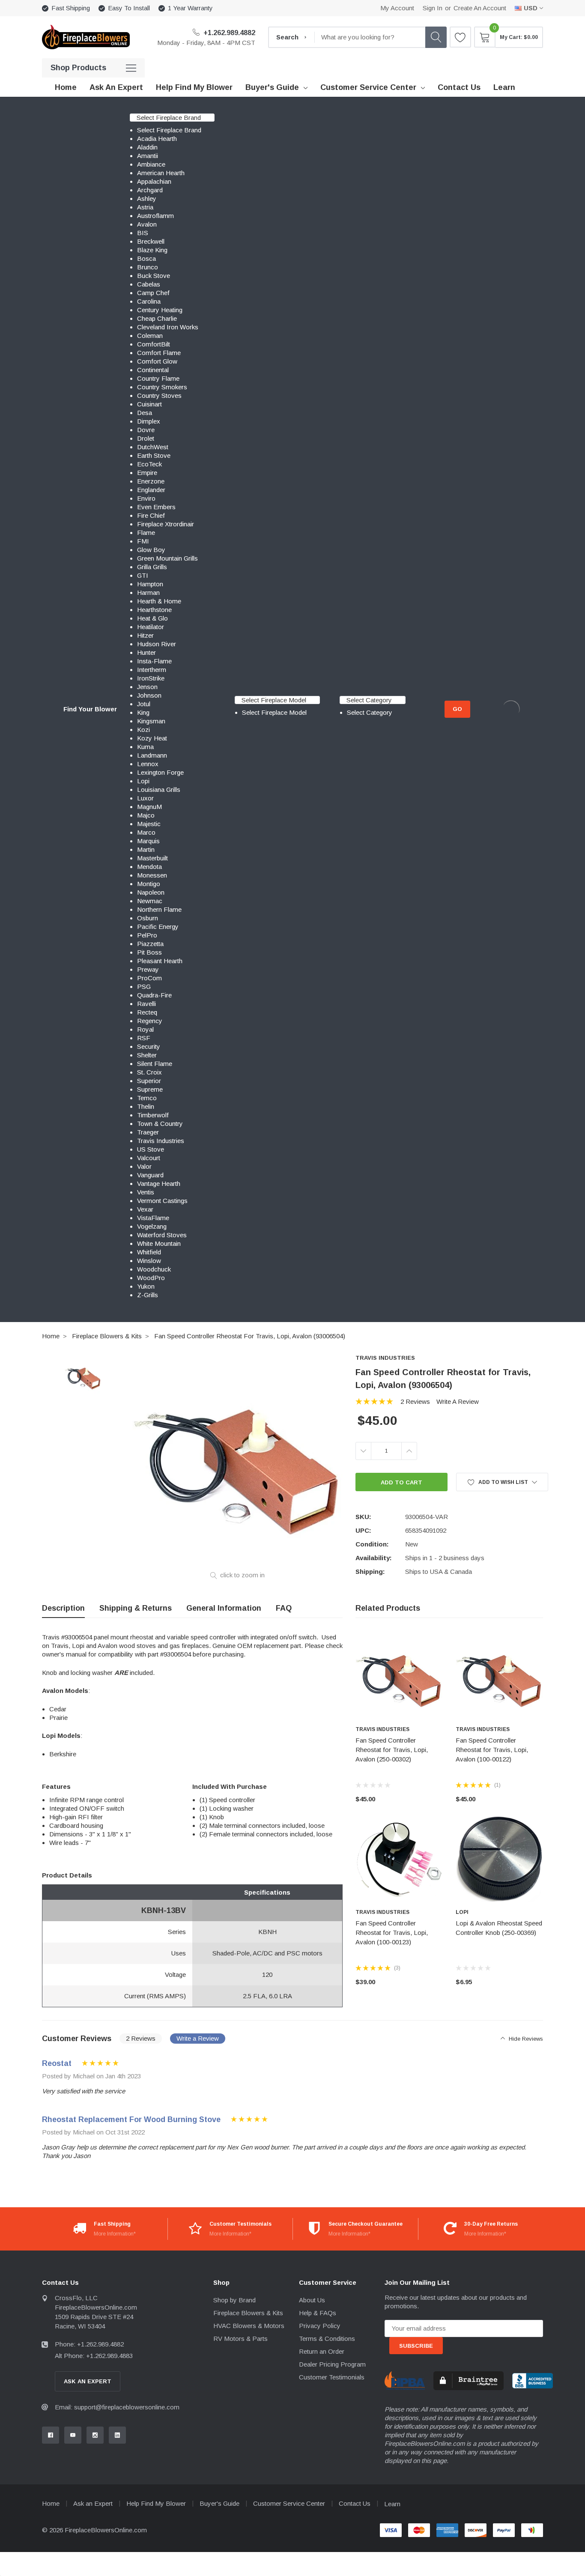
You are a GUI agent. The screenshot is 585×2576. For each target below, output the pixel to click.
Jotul (144, 704)
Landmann (152, 755)
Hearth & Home (159, 601)
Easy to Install (129, 8)
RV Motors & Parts (240, 2339)
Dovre (146, 430)
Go (457, 709)
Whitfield (149, 1252)
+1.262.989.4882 (228, 33)
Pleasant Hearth (160, 961)
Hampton (150, 584)
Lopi (143, 781)
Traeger (148, 1132)
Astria (145, 207)
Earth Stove (154, 455)
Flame (146, 533)
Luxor (145, 798)
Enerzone (151, 481)
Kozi (143, 730)
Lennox (148, 764)
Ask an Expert (93, 2503)
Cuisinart (149, 404)
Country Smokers (162, 387)
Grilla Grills (152, 567)
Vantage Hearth (159, 1184)
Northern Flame (159, 909)
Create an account (480, 8)
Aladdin (147, 147)
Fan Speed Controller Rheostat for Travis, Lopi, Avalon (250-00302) (392, 1750)
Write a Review (458, 1401)
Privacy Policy (320, 2326)
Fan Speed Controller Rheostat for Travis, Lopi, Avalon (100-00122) (492, 1750)
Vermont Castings (162, 1201)
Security (149, 1046)
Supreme (150, 1089)
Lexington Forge (160, 772)
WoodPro (151, 1278)
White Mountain (159, 1243)
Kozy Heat (152, 738)
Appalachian (154, 181)
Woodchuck (154, 1269)
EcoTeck (149, 464)
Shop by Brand (234, 2300)
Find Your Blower (90, 709)
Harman (148, 593)
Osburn (148, 918)
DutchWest (153, 447)
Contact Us (355, 2503)
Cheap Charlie (157, 318)
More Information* (115, 2234)
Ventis (146, 1192)
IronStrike (151, 678)
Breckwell (151, 241)
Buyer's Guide (272, 87)
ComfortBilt (154, 344)
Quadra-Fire (154, 995)
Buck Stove (154, 276)
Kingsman (151, 721)
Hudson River (157, 644)
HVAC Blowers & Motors (249, 2326)
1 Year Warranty (190, 8)
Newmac (150, 901)
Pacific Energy (158, 927)
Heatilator (151, 627)
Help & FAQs (318, 2313)
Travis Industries (161, 1141)
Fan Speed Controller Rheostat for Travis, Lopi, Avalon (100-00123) (392, 1933)
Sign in (433, 8)
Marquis (148, 841)
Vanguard (150, 1175)
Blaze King (152, 250)
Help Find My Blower (156, 2503)
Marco (146, 832)
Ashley (147, 198)
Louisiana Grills (159, 790)
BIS (143, 233)
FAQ (284, 1608)
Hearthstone (154, 610)
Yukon (146, 1286)
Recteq (147, 1012)
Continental (153, 370)
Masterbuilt (152, 858)
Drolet (146, 438)
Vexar (145, 1209)
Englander (151, 490)
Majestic (149, 824)
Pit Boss (149, 952)
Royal (145, 1029)
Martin (146, 849)
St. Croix (149, 1072)
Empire (147, 473)
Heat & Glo (152, 618)
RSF (144, 1038)
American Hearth (161, 173)
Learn (392, 2504)
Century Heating (160, 310)
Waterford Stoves (162, 1235)
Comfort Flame (159, 353)
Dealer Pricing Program (332, 2364)
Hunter (146, 652)
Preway (148, 969)
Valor (144, 1166)
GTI (143, 575)
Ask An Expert (88, 2381)
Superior (149, 1081)
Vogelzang (152, 1226)
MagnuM (149, 807)
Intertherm (152, 670)
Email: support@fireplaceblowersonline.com (117, 2407)
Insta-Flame (154, 661)
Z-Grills (148, 1295)
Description (63, 1608)
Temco (147, 1098)
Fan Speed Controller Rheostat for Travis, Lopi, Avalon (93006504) (250, 1336)
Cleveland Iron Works (168, 327)
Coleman (150, 336)
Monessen (152, 875)
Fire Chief (151, 515)
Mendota (149, 867)
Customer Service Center (368, 87)
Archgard (150, 190)
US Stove (151, 1149)
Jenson (147, 687)
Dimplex (149, 421)
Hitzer (145, 635)
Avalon (147, 224)
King (143, 712)
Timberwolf (153, 1115)
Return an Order (322, 2351)
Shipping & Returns (136, 1608)
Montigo (149, 884)
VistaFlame (153, 1218)
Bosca (146, 258)
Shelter (147, 1055)
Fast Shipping (71, 8)
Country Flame (158, 378)
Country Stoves (159, 396)
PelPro (147, 935)
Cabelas (149, 284)
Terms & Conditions (327, 2339)
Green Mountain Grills (167, 558)
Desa (145, 413)
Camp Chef (153, 293)
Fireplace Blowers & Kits (107, 1336)
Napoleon (151, 892)
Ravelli (146, 1004)
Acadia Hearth (157, 139)
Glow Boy (151, 550)
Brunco (148, 267)
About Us (312, 2300)
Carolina (149, 301)
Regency (150, 1021)
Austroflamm (155, 216)
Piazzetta (150, 944)
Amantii (148, 156)
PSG (144, 987)
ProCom (149, 978)
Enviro (146, 498)
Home (51, 1336)
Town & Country (160, 1124)
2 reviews (415, 1401)
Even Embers (156, 507)
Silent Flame (155, 1064)
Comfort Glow (157, 361)
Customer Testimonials (332, 2377)
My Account (397, 8)
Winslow (149, 1261)
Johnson (149, 695)
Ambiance (151, 164)
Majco (146, 815)
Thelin (146, 1106)
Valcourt (149, 1158)
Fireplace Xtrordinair (166, 524)
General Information (224, 1608)
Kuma (145, 747)
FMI (143, 541)
